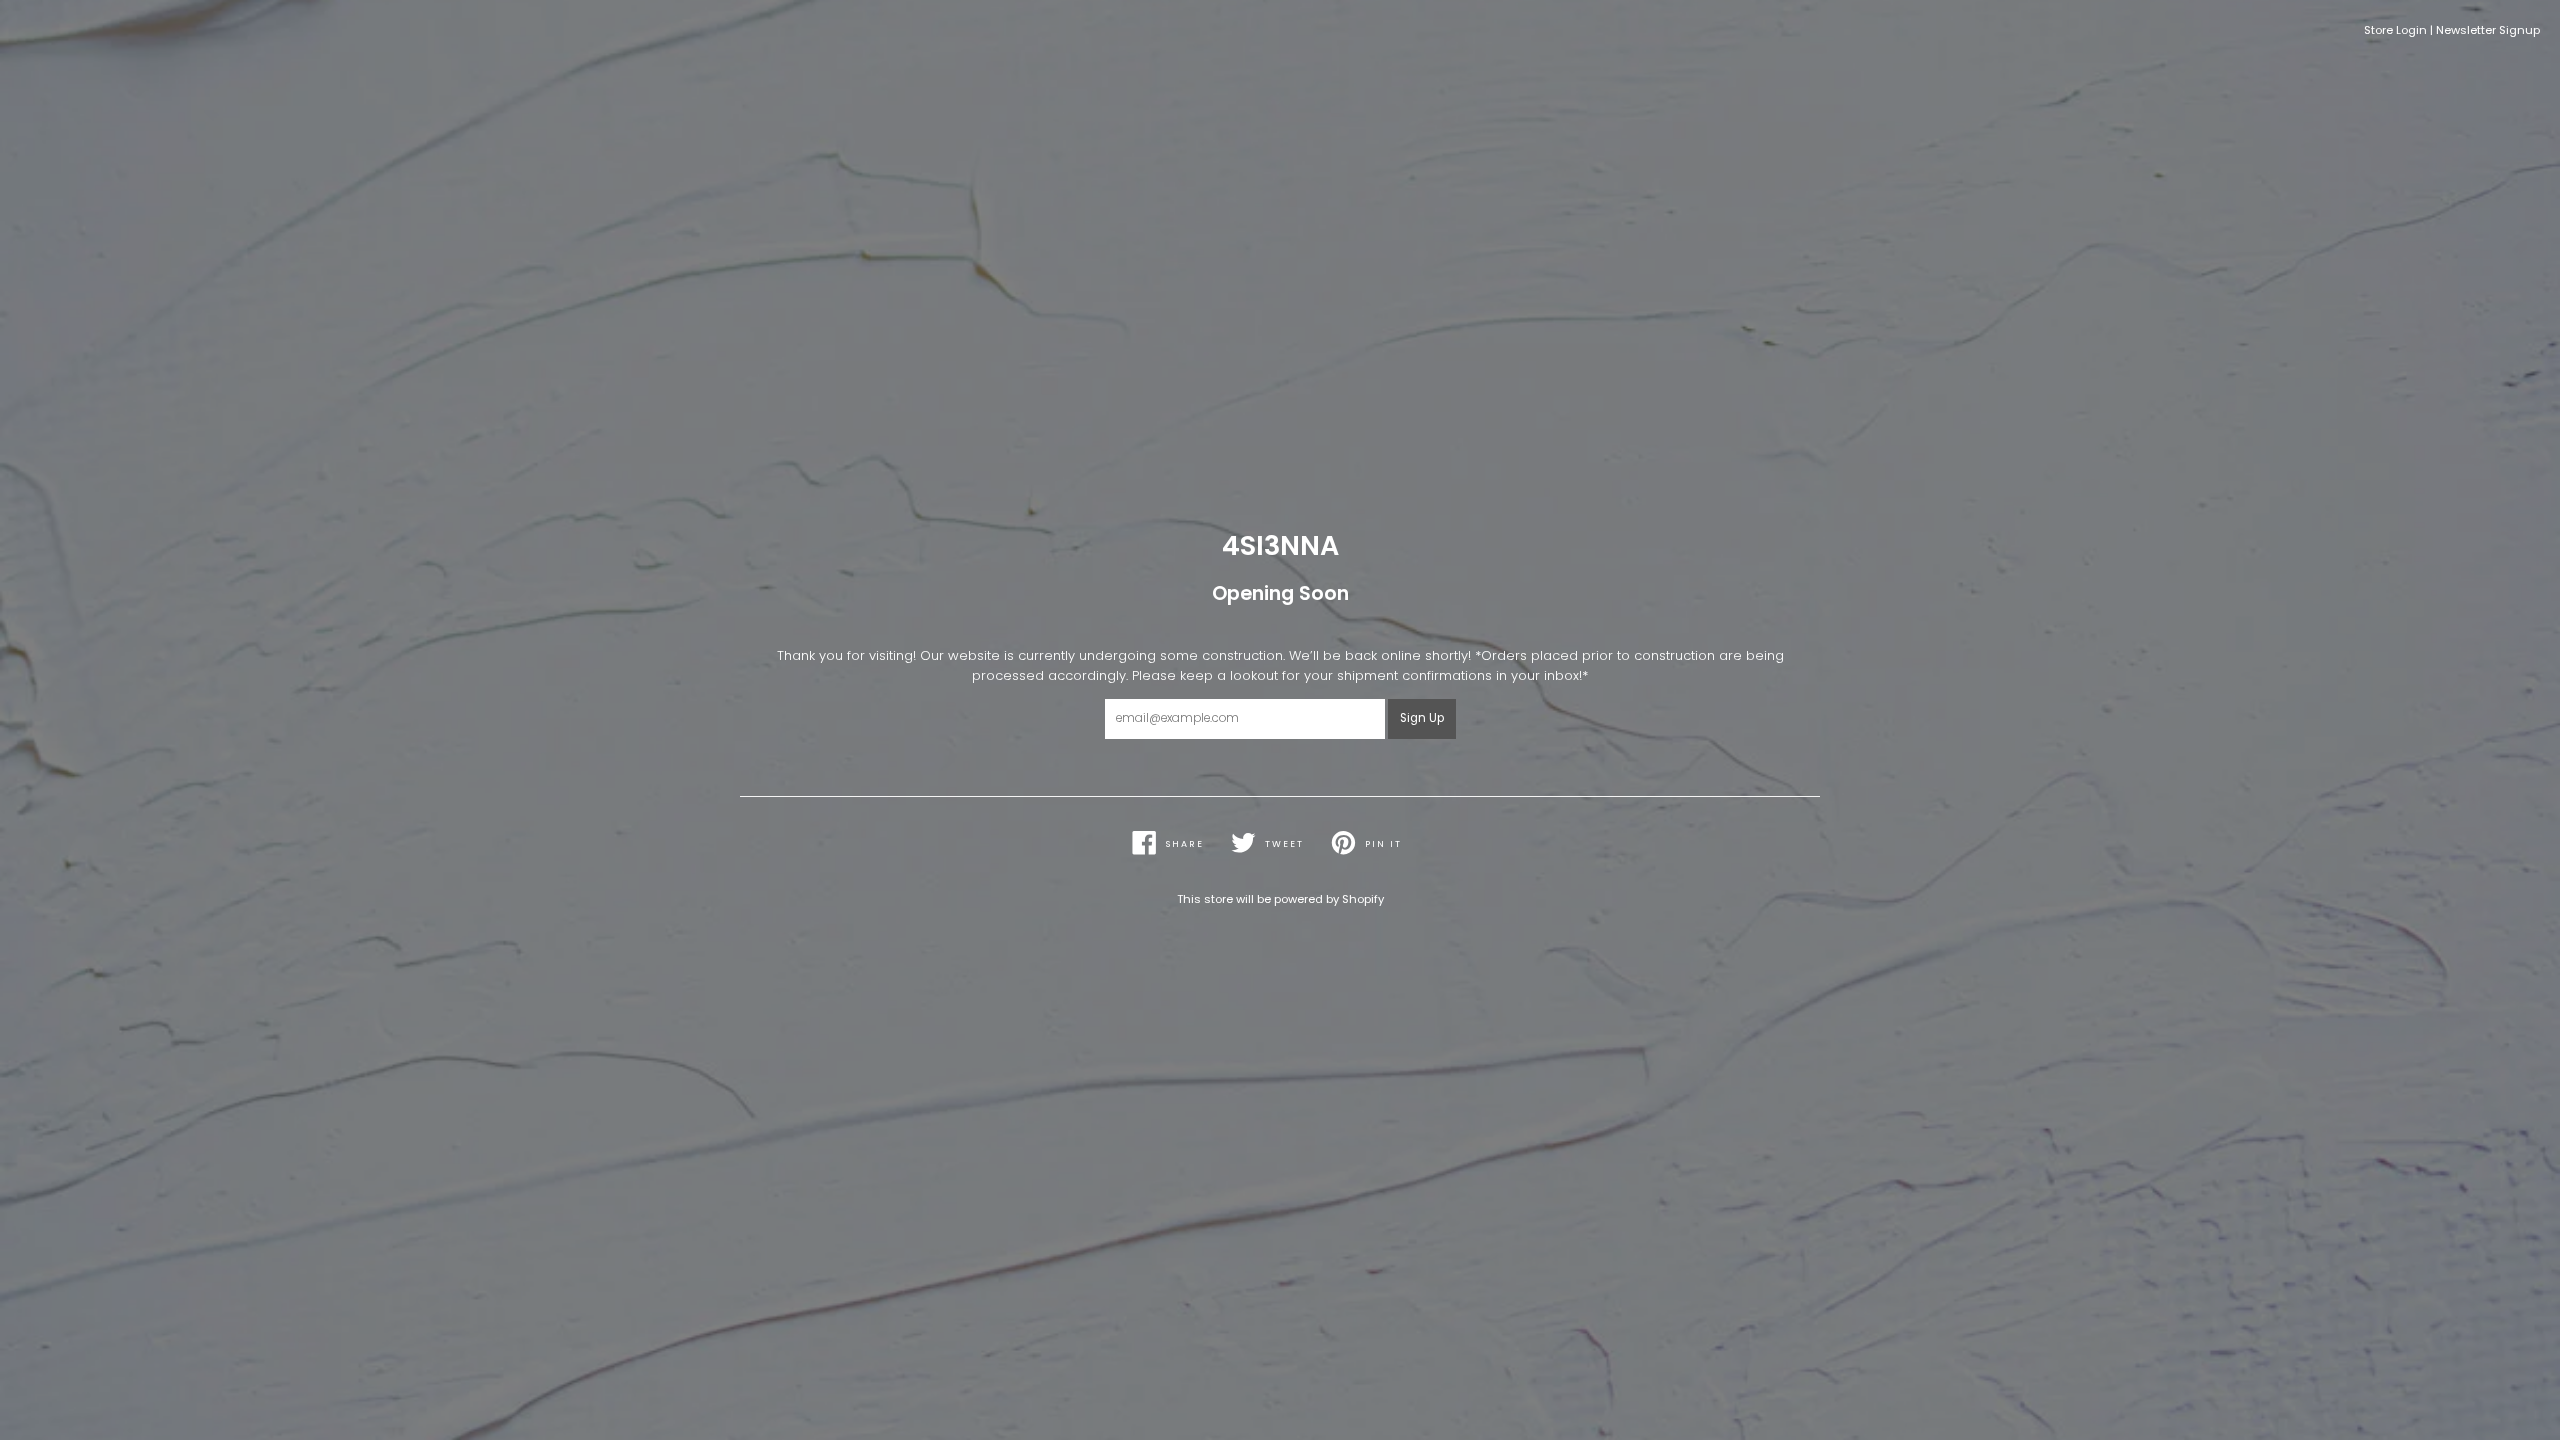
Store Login (2395, 30)
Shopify (1363, 899)
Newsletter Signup (2488, 30)
